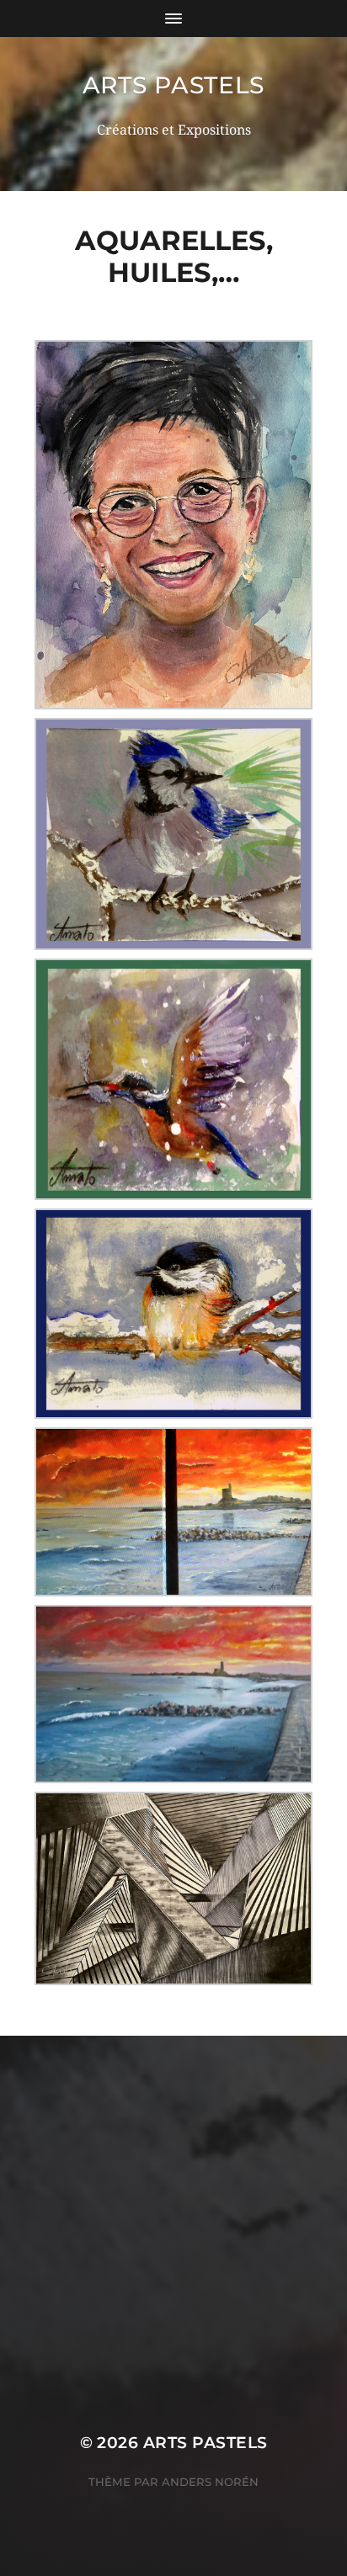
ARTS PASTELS (173, 85)
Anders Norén (210, 2482)
